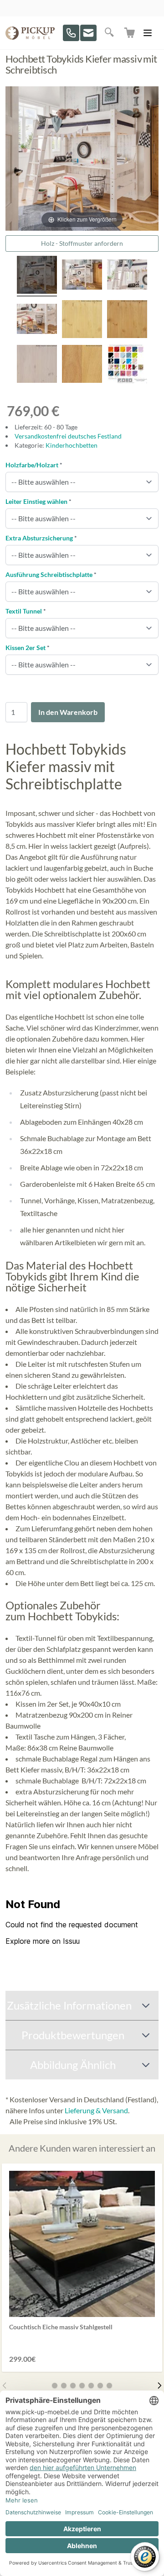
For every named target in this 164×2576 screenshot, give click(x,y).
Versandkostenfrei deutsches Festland (68, 436)
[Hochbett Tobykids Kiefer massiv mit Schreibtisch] (37, 276)
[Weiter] (159, 2386)
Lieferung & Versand (96, 2110)
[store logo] (30, 33)
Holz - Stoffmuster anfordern (82, 243)
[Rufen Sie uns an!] (71, 33)
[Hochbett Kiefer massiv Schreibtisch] (37, 320)
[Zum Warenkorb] (130, 33)
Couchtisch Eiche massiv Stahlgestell (61, 2327)
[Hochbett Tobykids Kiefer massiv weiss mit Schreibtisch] (127, 276)
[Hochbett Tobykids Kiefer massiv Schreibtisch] (82, 276)
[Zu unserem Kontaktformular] (88, 33)
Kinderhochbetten (72, 445)
